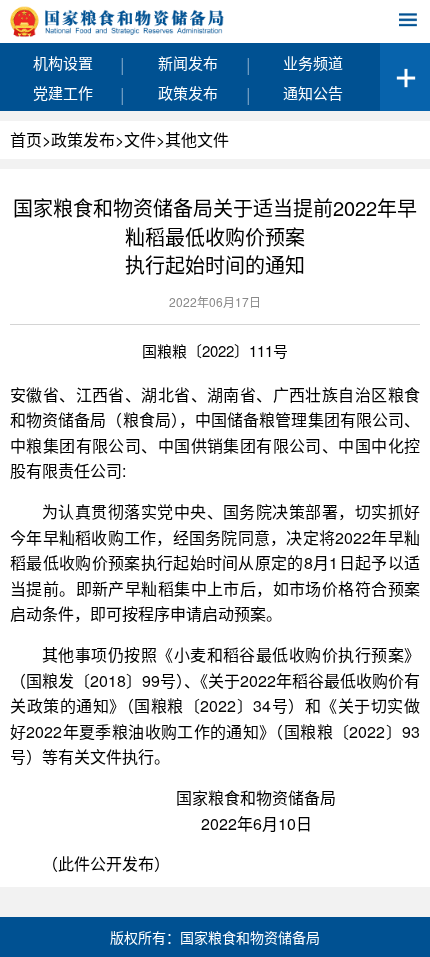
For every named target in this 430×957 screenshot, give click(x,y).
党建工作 (63, 92)
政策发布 (188, 92)
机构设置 (63, 62)
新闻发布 (188, 62)
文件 (140, 139)
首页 (26, 139)
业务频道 (313, 62)
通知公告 (313, 92)
